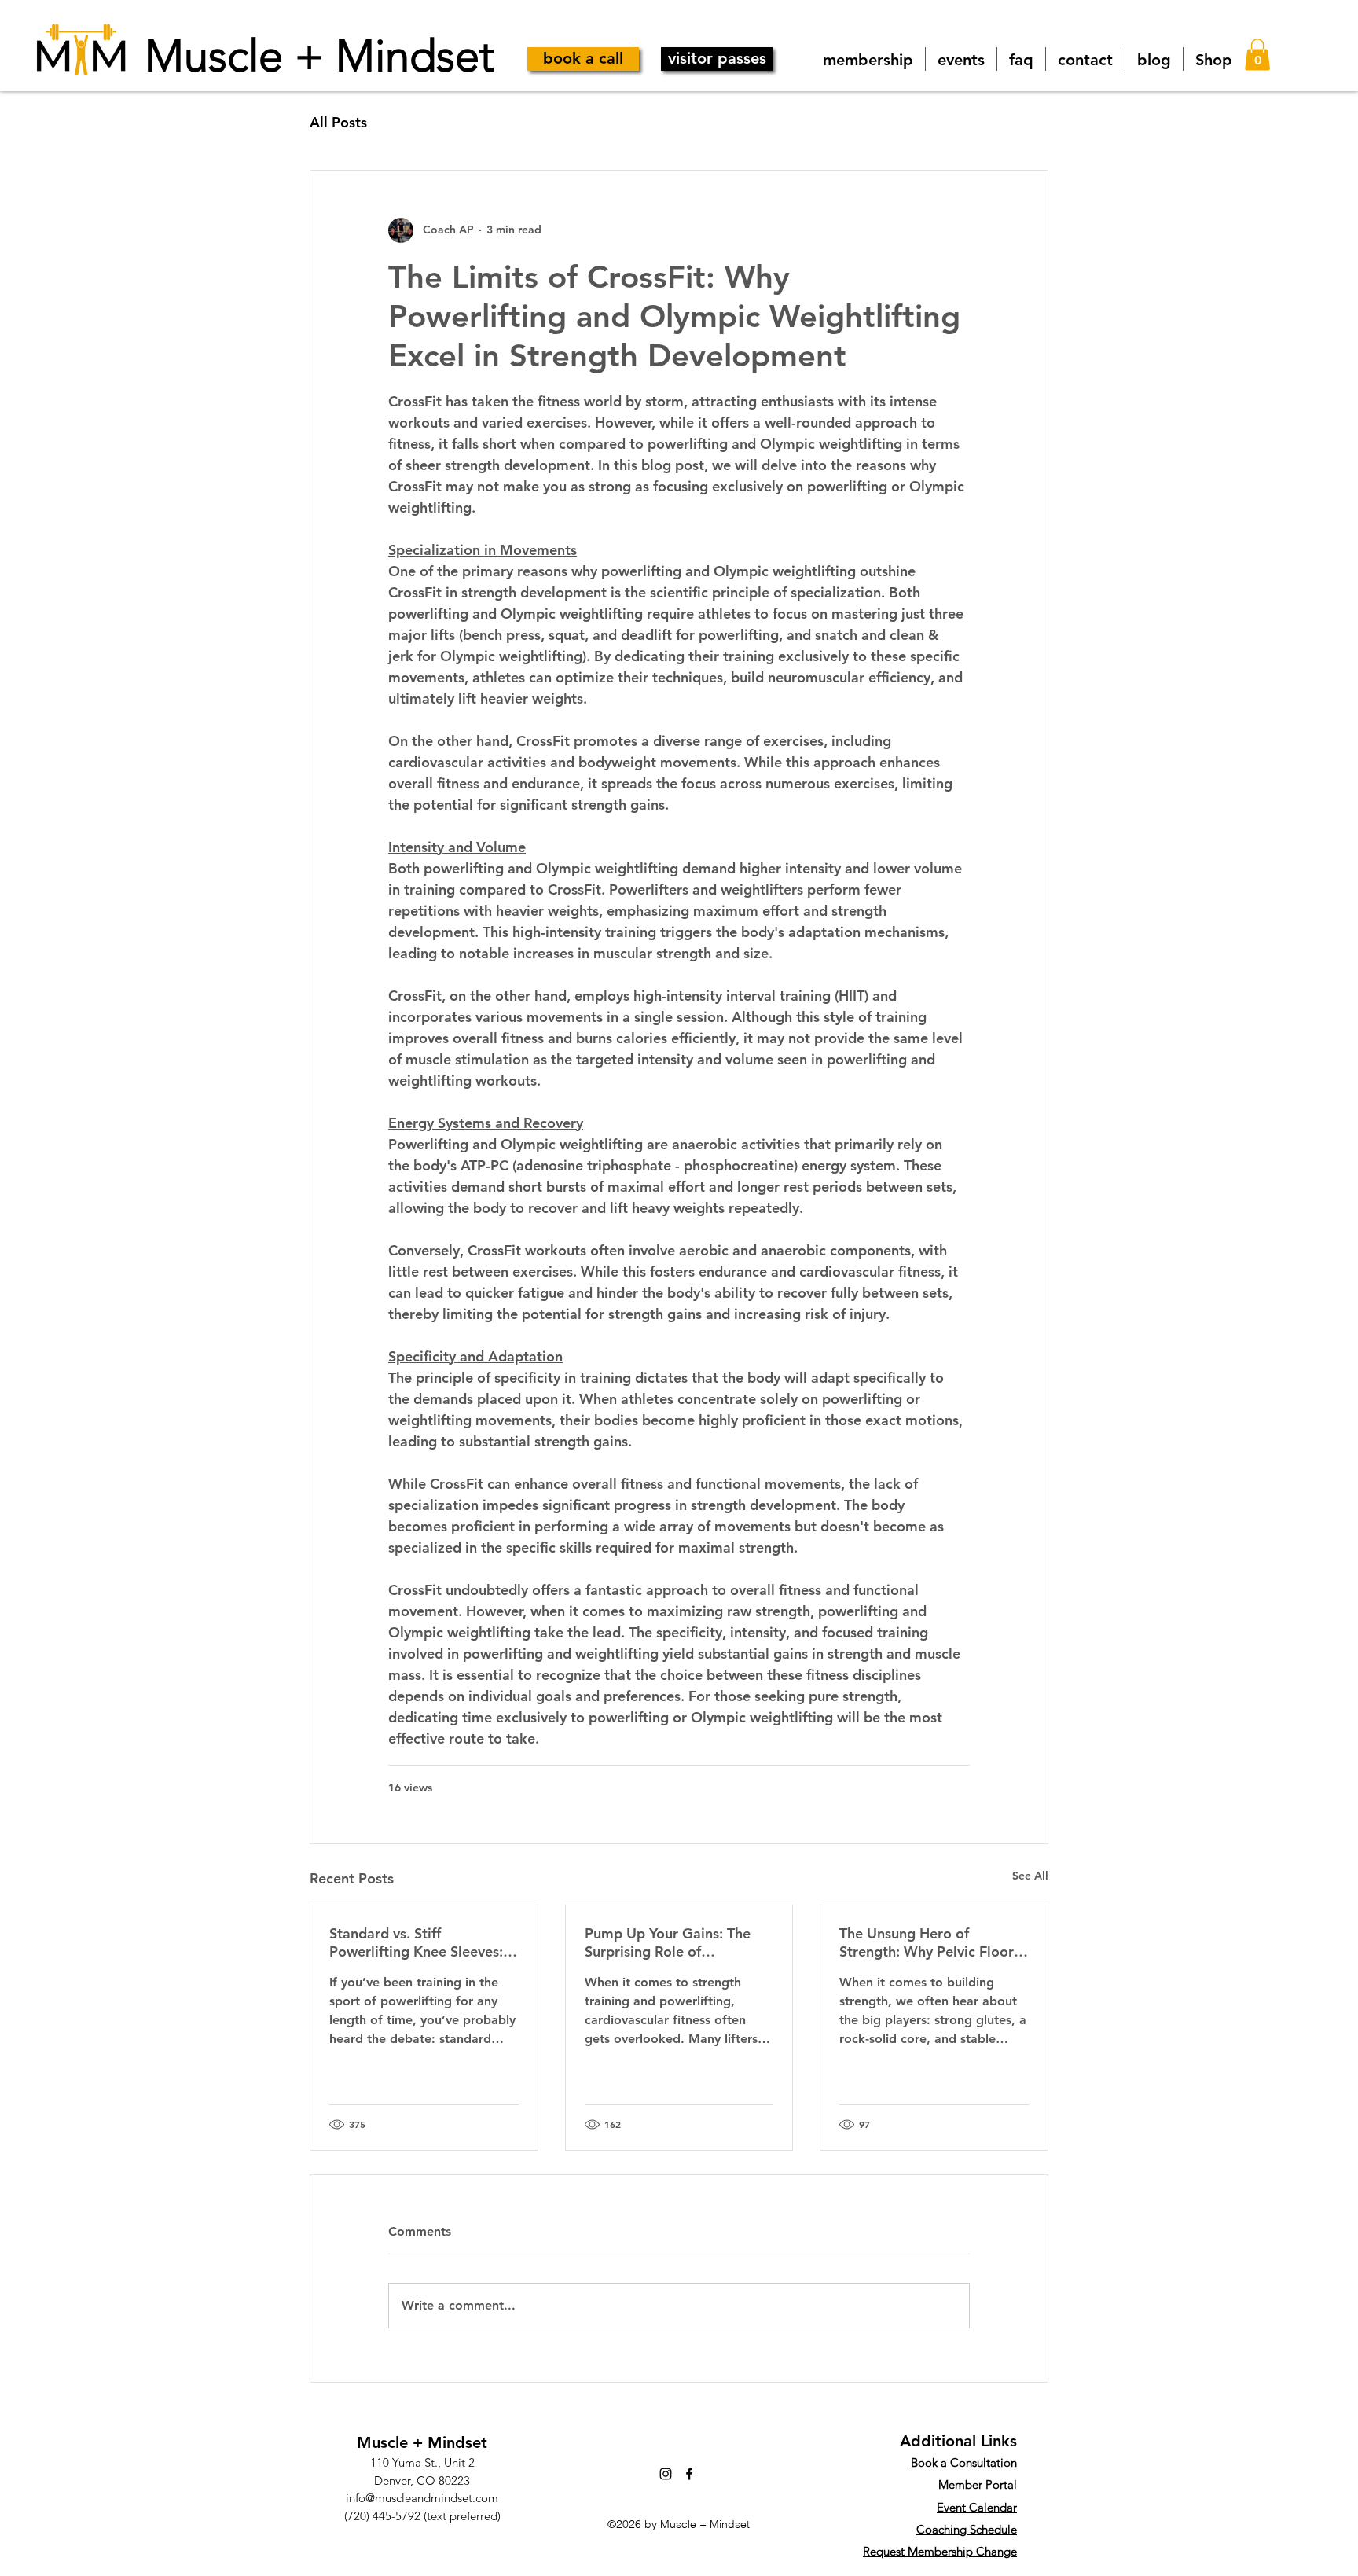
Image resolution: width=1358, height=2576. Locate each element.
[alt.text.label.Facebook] (689, 2474)
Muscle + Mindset (319, 55)
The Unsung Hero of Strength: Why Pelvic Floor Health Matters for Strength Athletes (930, 1942)
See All (1030, 1876)
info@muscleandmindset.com (422, 2498)
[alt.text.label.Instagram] (666, 2474)
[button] (1257, 55)
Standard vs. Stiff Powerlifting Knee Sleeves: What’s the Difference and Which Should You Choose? (418, 1942)
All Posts (338, 122)
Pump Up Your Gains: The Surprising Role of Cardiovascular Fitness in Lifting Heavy (668, 1942)
